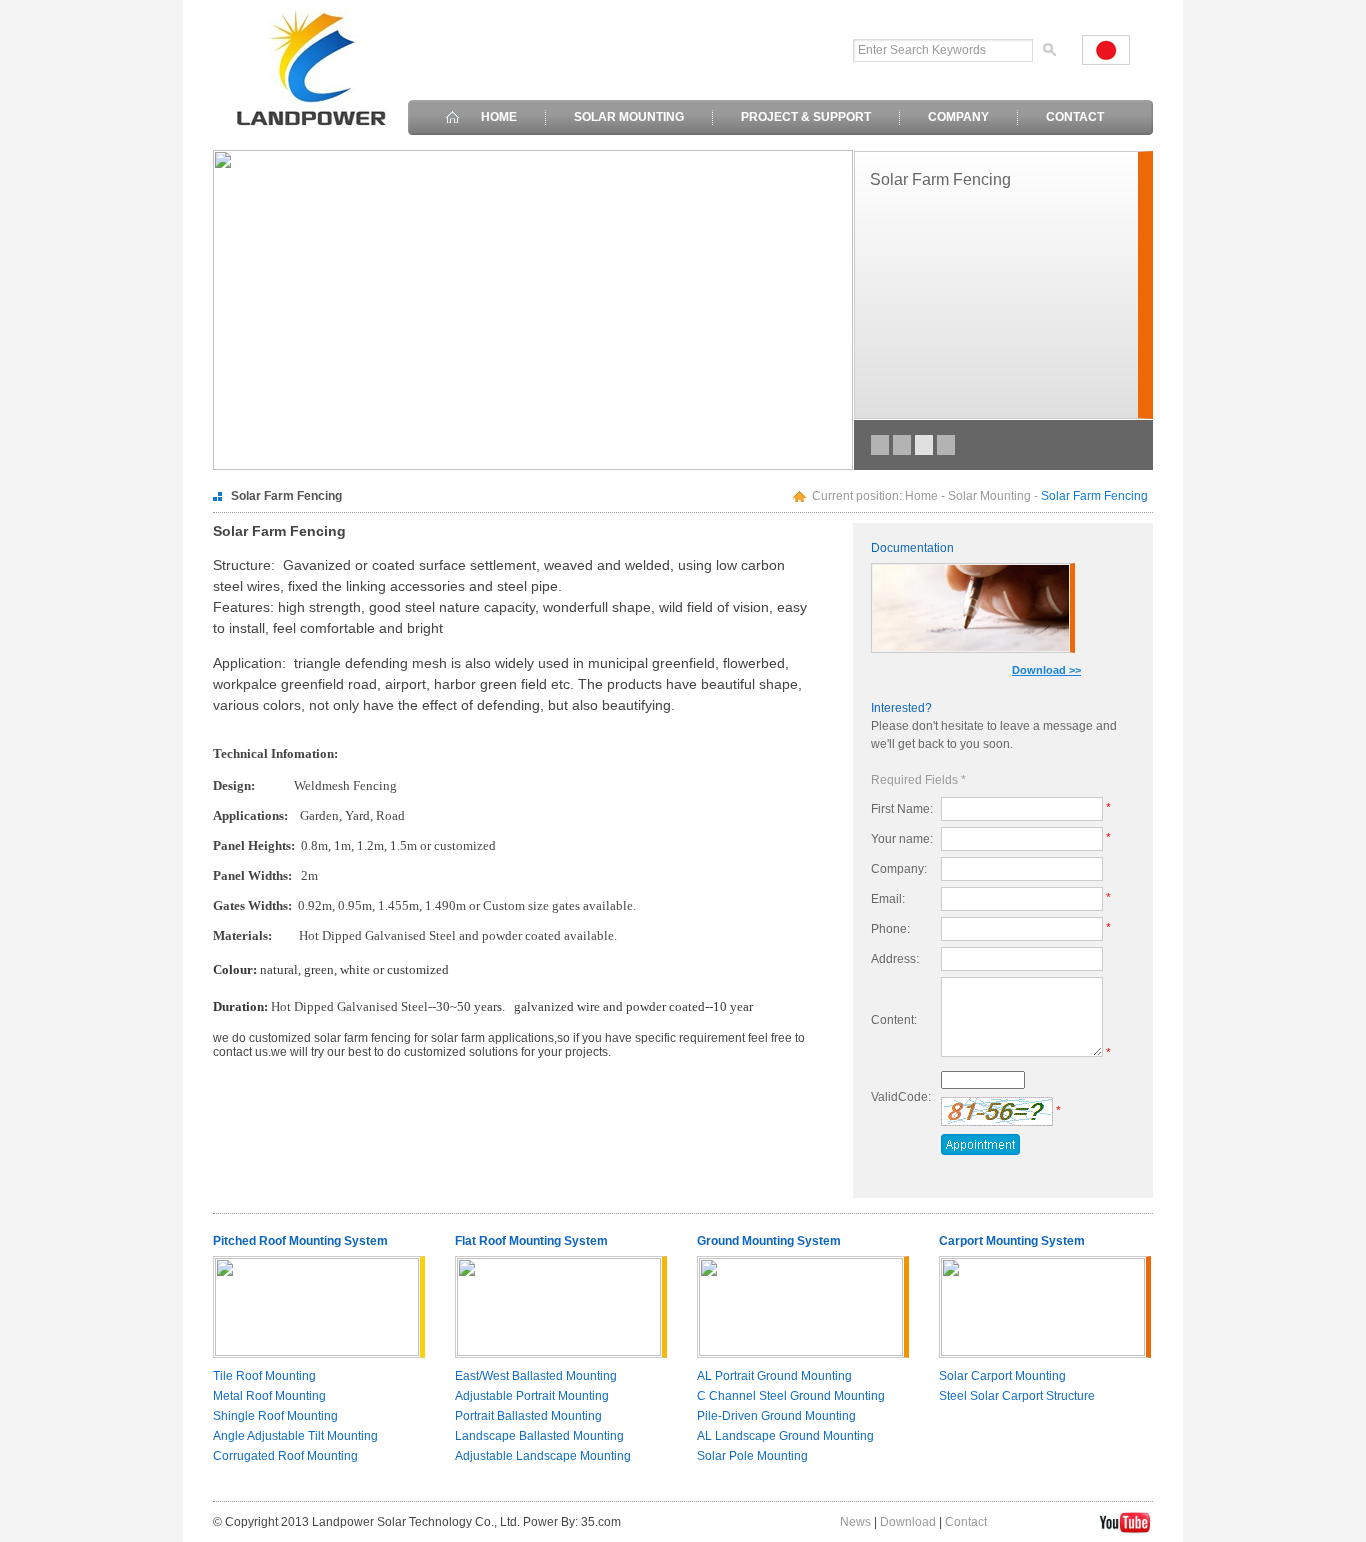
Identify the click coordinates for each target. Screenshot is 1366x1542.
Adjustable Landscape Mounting (543, 1456)
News (855, 1522)
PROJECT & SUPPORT (806, 117)
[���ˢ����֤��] (997, 1111)
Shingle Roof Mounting (275, 1416)
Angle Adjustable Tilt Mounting (295, 1436)
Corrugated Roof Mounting (285, 1456)
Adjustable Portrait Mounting (532, 1396)
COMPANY (958, 117)
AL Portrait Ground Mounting (774, 1376)
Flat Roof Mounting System (531, 1241)
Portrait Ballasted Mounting (528, 1416)
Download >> (1046, 670)
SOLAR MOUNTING (629, 117)
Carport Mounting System (1012, 1241)
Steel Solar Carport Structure (1017, 1396)
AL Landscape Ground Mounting (785, 1436)
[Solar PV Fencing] (902, 445)
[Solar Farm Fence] (946, 445)
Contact (966, 1522)
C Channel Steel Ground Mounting (791, 1396)
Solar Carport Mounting (1002, 1376)
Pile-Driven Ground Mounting (776, 1416)
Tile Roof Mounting (264, 1376)
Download (908, 1522)
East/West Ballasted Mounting (536, 1376)
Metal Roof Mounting (269, 1396)
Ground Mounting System (769, 1241)
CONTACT (1075, 117)
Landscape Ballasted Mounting (539, 1436)
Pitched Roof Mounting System (300, 1241)
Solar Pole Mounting (752, 1456)
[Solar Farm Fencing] (880, 445)
